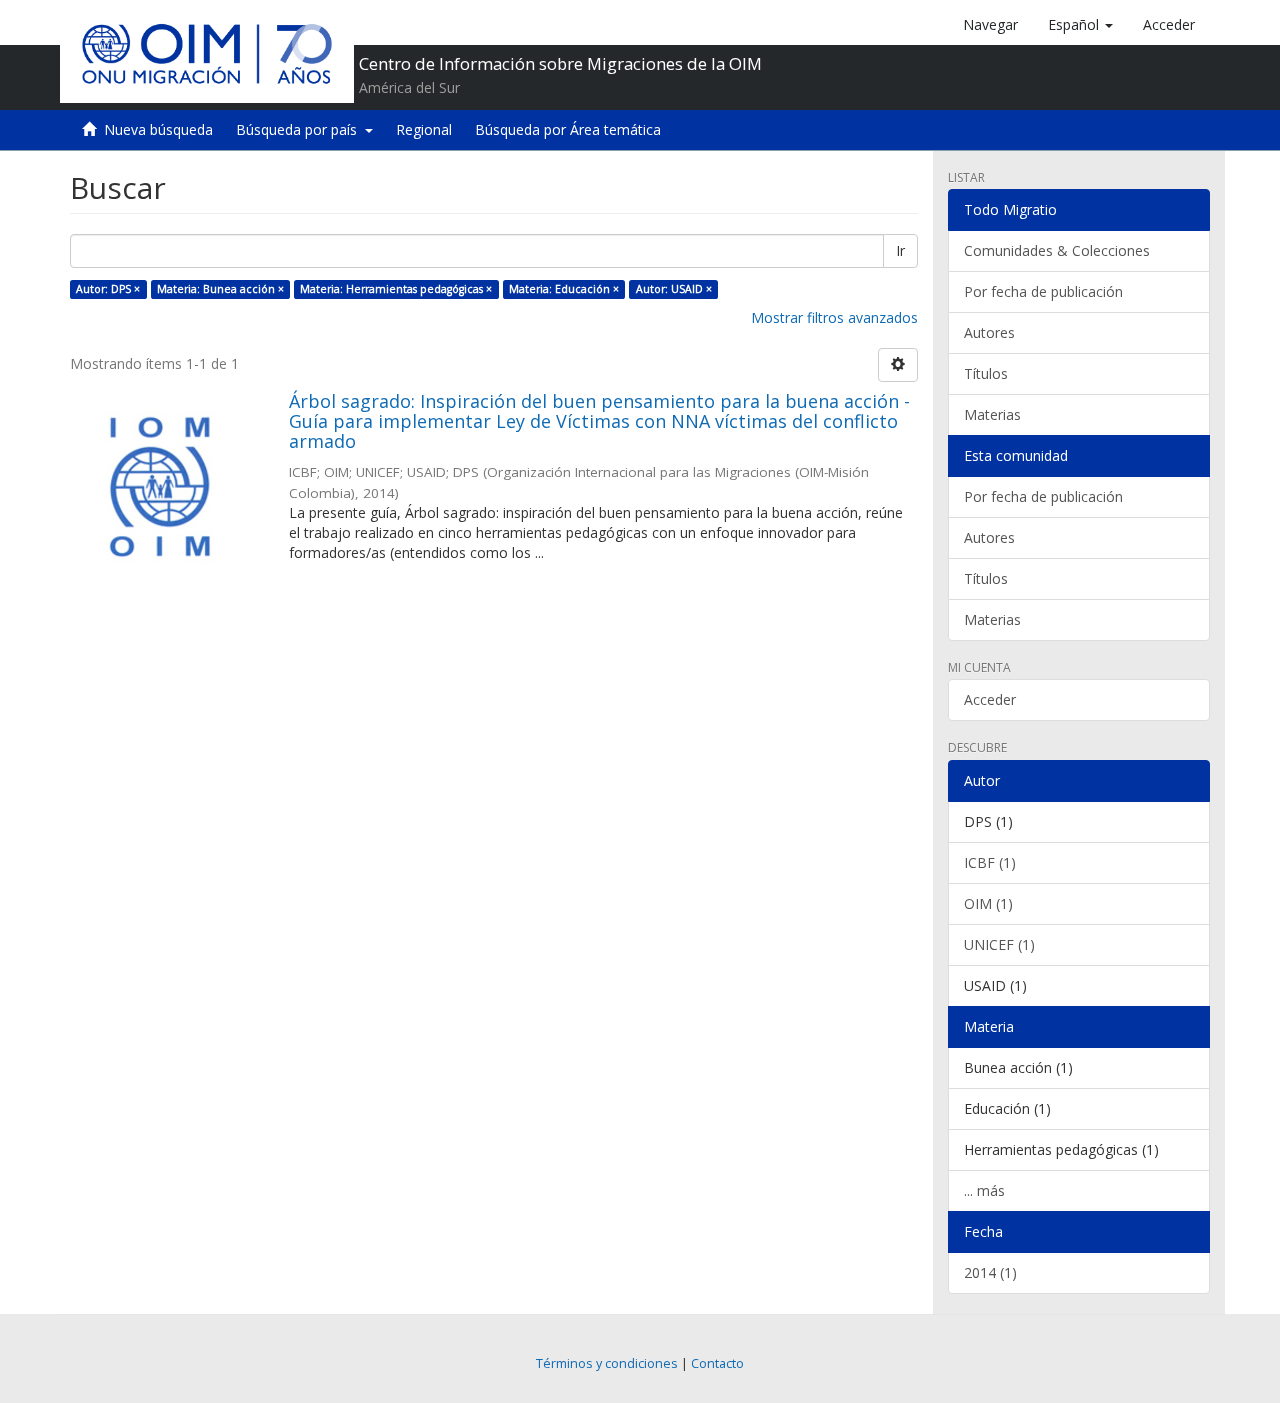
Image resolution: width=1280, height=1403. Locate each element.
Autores (989, 332)
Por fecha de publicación (1043, 291)
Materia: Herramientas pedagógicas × (396, 289)
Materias (992, 414)
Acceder (990, 699)
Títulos (986, 373)
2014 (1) (990, 1272)
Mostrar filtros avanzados (834, 317)
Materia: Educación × (564, 289)
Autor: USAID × (674, 289)
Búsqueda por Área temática (568, 129)
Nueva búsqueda (158, 129)
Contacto (717, 1363)
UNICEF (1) (999, 944)
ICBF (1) (990, 862)
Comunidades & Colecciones (1057, 250)
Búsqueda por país (300, 129)
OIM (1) (988, 903)
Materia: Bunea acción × (220, 289)
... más (984, 1190)
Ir (900, 250)
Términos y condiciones (607, 1363)
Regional (424, 129)
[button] (1080, 25)
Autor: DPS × (108, 289)
